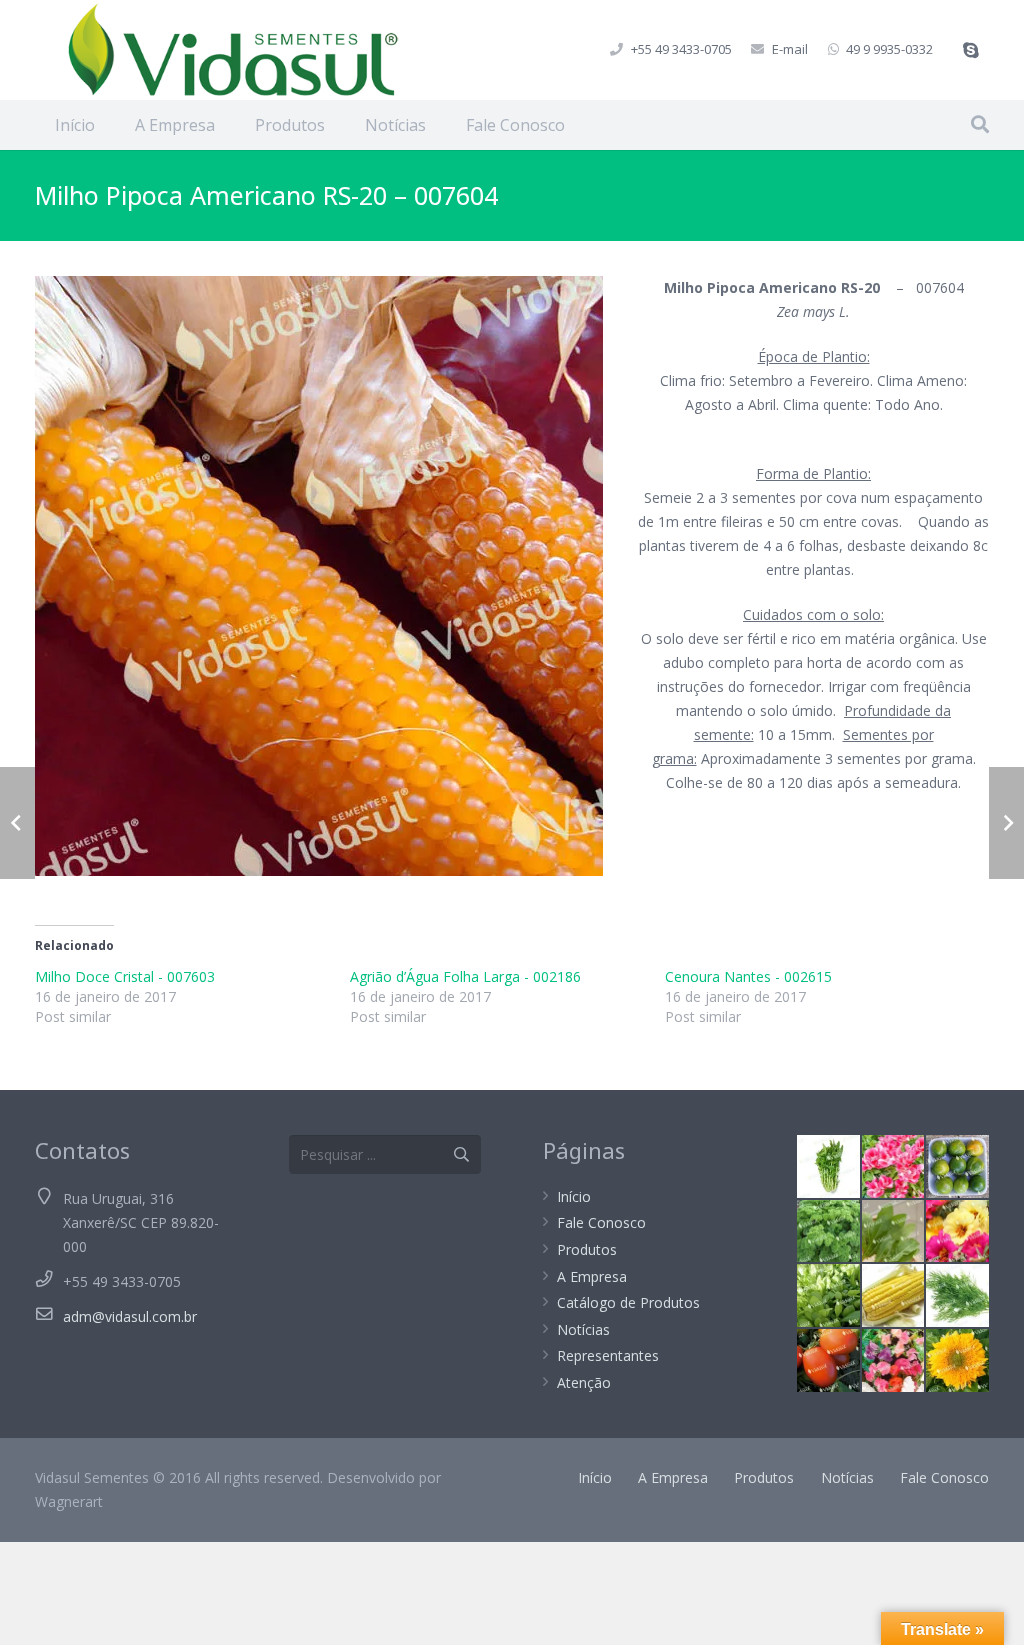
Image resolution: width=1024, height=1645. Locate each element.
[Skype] (971, 50)
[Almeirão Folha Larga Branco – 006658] (828, 1295)
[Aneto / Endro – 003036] (957, 1295)
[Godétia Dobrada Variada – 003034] (893, 1166)
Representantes (608, 1355)
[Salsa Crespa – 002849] (828, 1231)
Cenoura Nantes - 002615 (748, 976)
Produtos (587, 1249)
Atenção (584, 1382)
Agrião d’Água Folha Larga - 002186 (465, 976)
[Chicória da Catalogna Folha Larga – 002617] (828, 1166)
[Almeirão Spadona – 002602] (893, 1231)
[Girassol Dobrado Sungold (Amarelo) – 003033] (957, 1360)
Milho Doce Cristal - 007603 (125, 976)
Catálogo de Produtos (628, 1302)
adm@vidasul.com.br (130, 1316)
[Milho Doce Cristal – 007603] (893, 1295)
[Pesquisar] (980, 124)
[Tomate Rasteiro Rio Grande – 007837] (828, 1360)
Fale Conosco (601, 1222)
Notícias (583, 1329)
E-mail (790, 49)
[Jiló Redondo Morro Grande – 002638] (957, 1166)
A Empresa (592, 1276)
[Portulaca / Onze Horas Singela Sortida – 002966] (957, 1231)
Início (574, 1196)
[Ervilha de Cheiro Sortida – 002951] (893, 1360)
